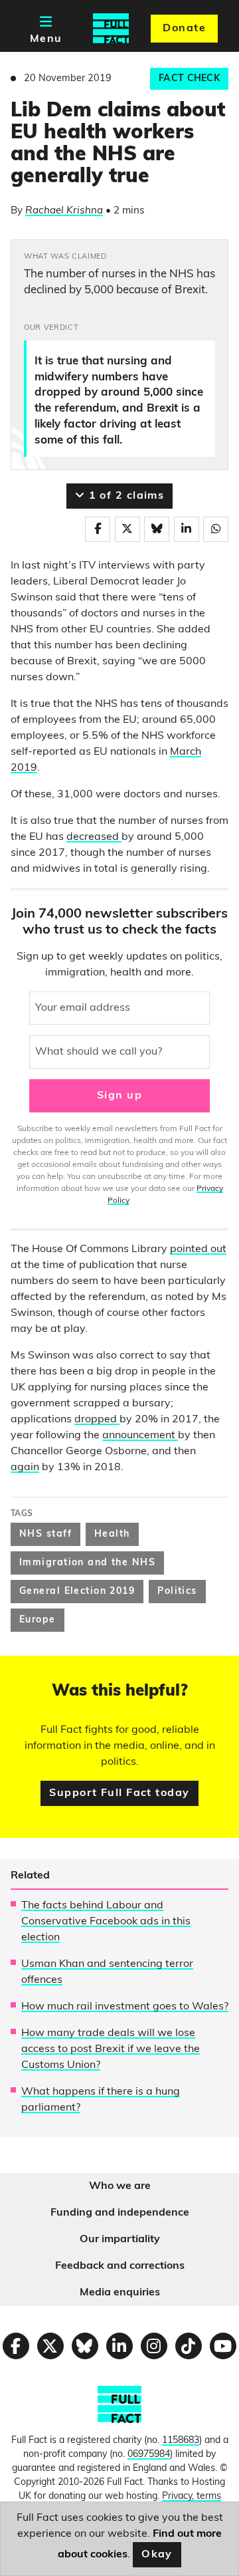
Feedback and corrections (120, 2266)
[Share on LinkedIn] (187, 529)
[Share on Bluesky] (157, 529)
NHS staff (45, 1534)
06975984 (149, 2455)
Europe (38, 1620)
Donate (184, 29)
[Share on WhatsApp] (216, 529)
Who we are (120, 2186)
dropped (97, 1420)
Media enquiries (120, 2293)
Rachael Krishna (64, 211)
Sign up (119, 1096)
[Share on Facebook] (98, 529)
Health (112, 1534)
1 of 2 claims (124, 496)
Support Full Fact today (119, 1793)
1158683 (181, 2441)
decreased (94, 837)
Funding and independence (120, 2213)
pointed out (198, 1249)
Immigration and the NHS (87, 1563)
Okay (157, 2555)
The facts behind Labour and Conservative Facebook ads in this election (106, 1922)
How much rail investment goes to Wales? (125, 2007)
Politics (177, 1592)
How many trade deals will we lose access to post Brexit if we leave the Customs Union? (111, 2049)
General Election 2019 (77, 1592)
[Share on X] (127, 529)
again (25, 1468)
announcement (140, 1436)
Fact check (189, 79)
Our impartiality (120, 2240)
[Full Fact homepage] (111, 29)
